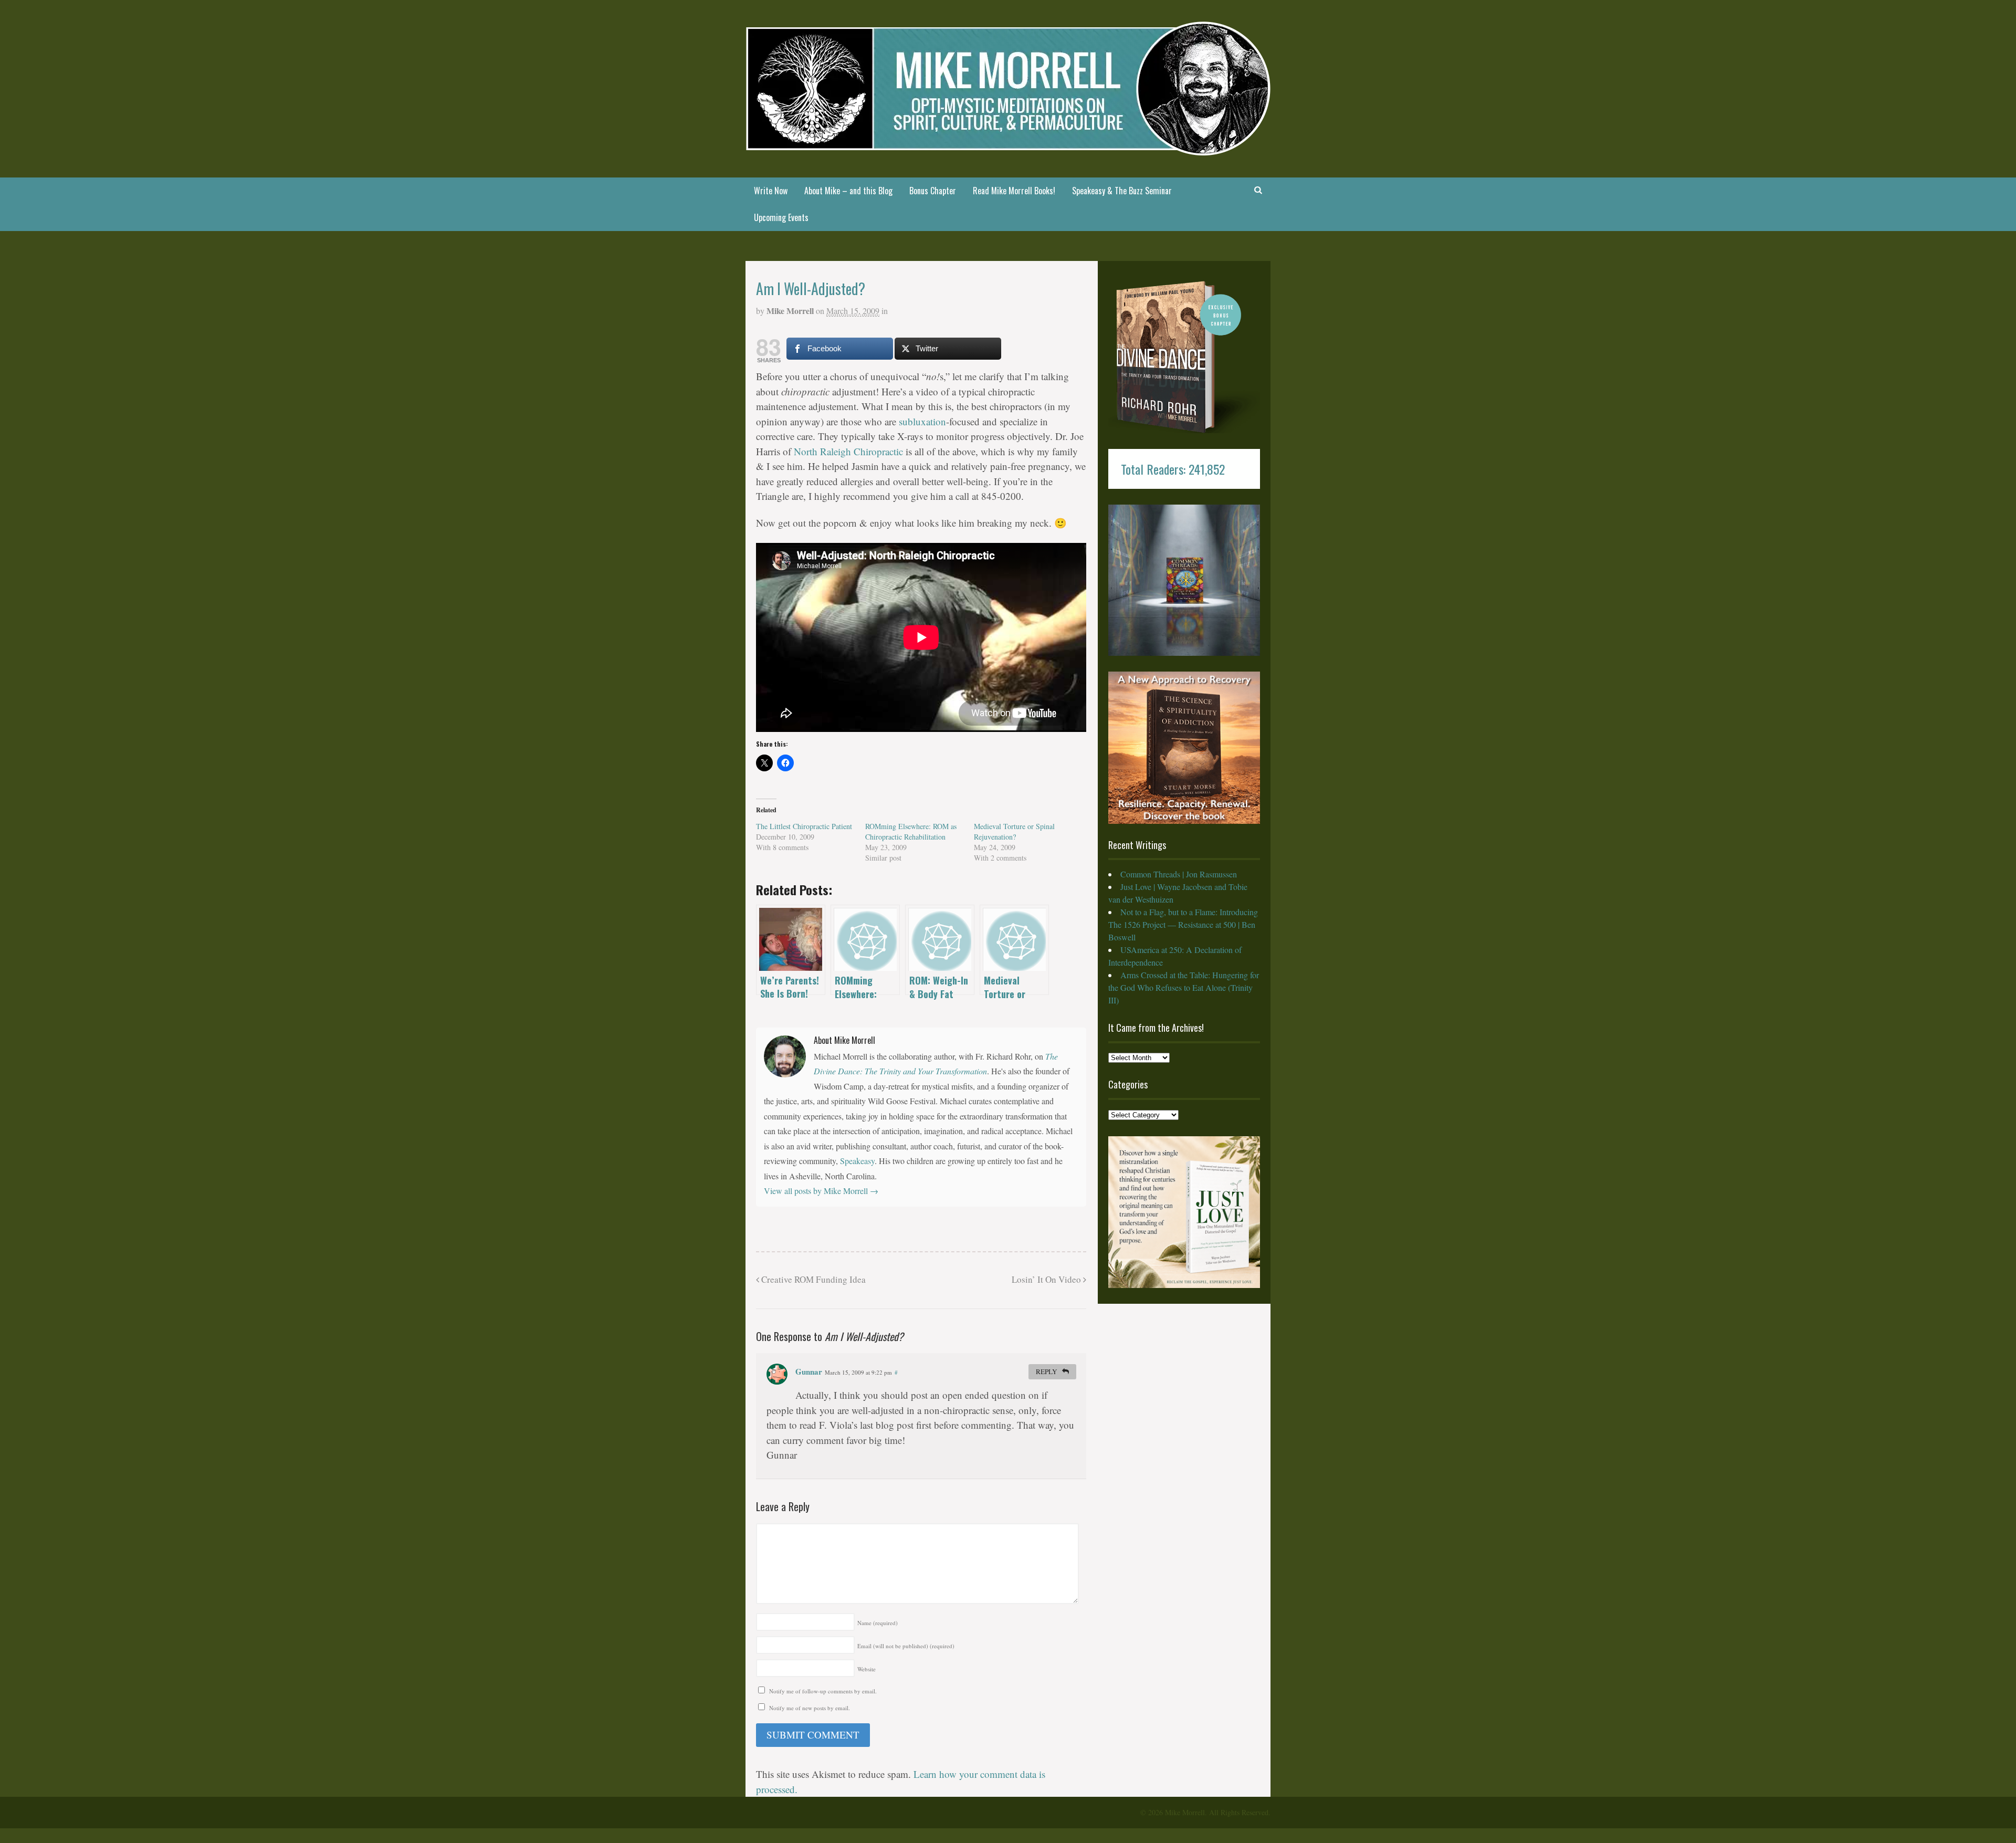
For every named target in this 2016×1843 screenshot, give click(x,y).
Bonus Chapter (933, 191)
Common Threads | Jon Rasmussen (1179, 874)
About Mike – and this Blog (848, 191)
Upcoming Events (781, 217)
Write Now (771, 191)
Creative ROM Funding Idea (812, 1279)
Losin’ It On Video (1047, 1279)
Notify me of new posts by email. (810, 1708)
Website (867, 1669)
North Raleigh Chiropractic (848, 451)
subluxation (922, 421)
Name (878, 1623)
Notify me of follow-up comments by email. (823, 1691)
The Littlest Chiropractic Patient (804, 826)
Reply (1047, 1371)
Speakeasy (857, 1161)
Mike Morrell (790, 311)
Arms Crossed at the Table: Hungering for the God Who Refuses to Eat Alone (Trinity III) (1184, 987)
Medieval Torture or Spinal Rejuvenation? (1014, 831)
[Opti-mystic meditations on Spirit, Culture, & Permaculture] (1008, 149)
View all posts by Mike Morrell (821, 1191)
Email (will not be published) (906, 1646)
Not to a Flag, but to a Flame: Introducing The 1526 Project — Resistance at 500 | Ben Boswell (1183, 924)
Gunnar (809, 1371)
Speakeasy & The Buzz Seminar (1122, 191)
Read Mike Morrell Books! (1014, 191)
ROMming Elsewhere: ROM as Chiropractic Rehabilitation (911, 831)
